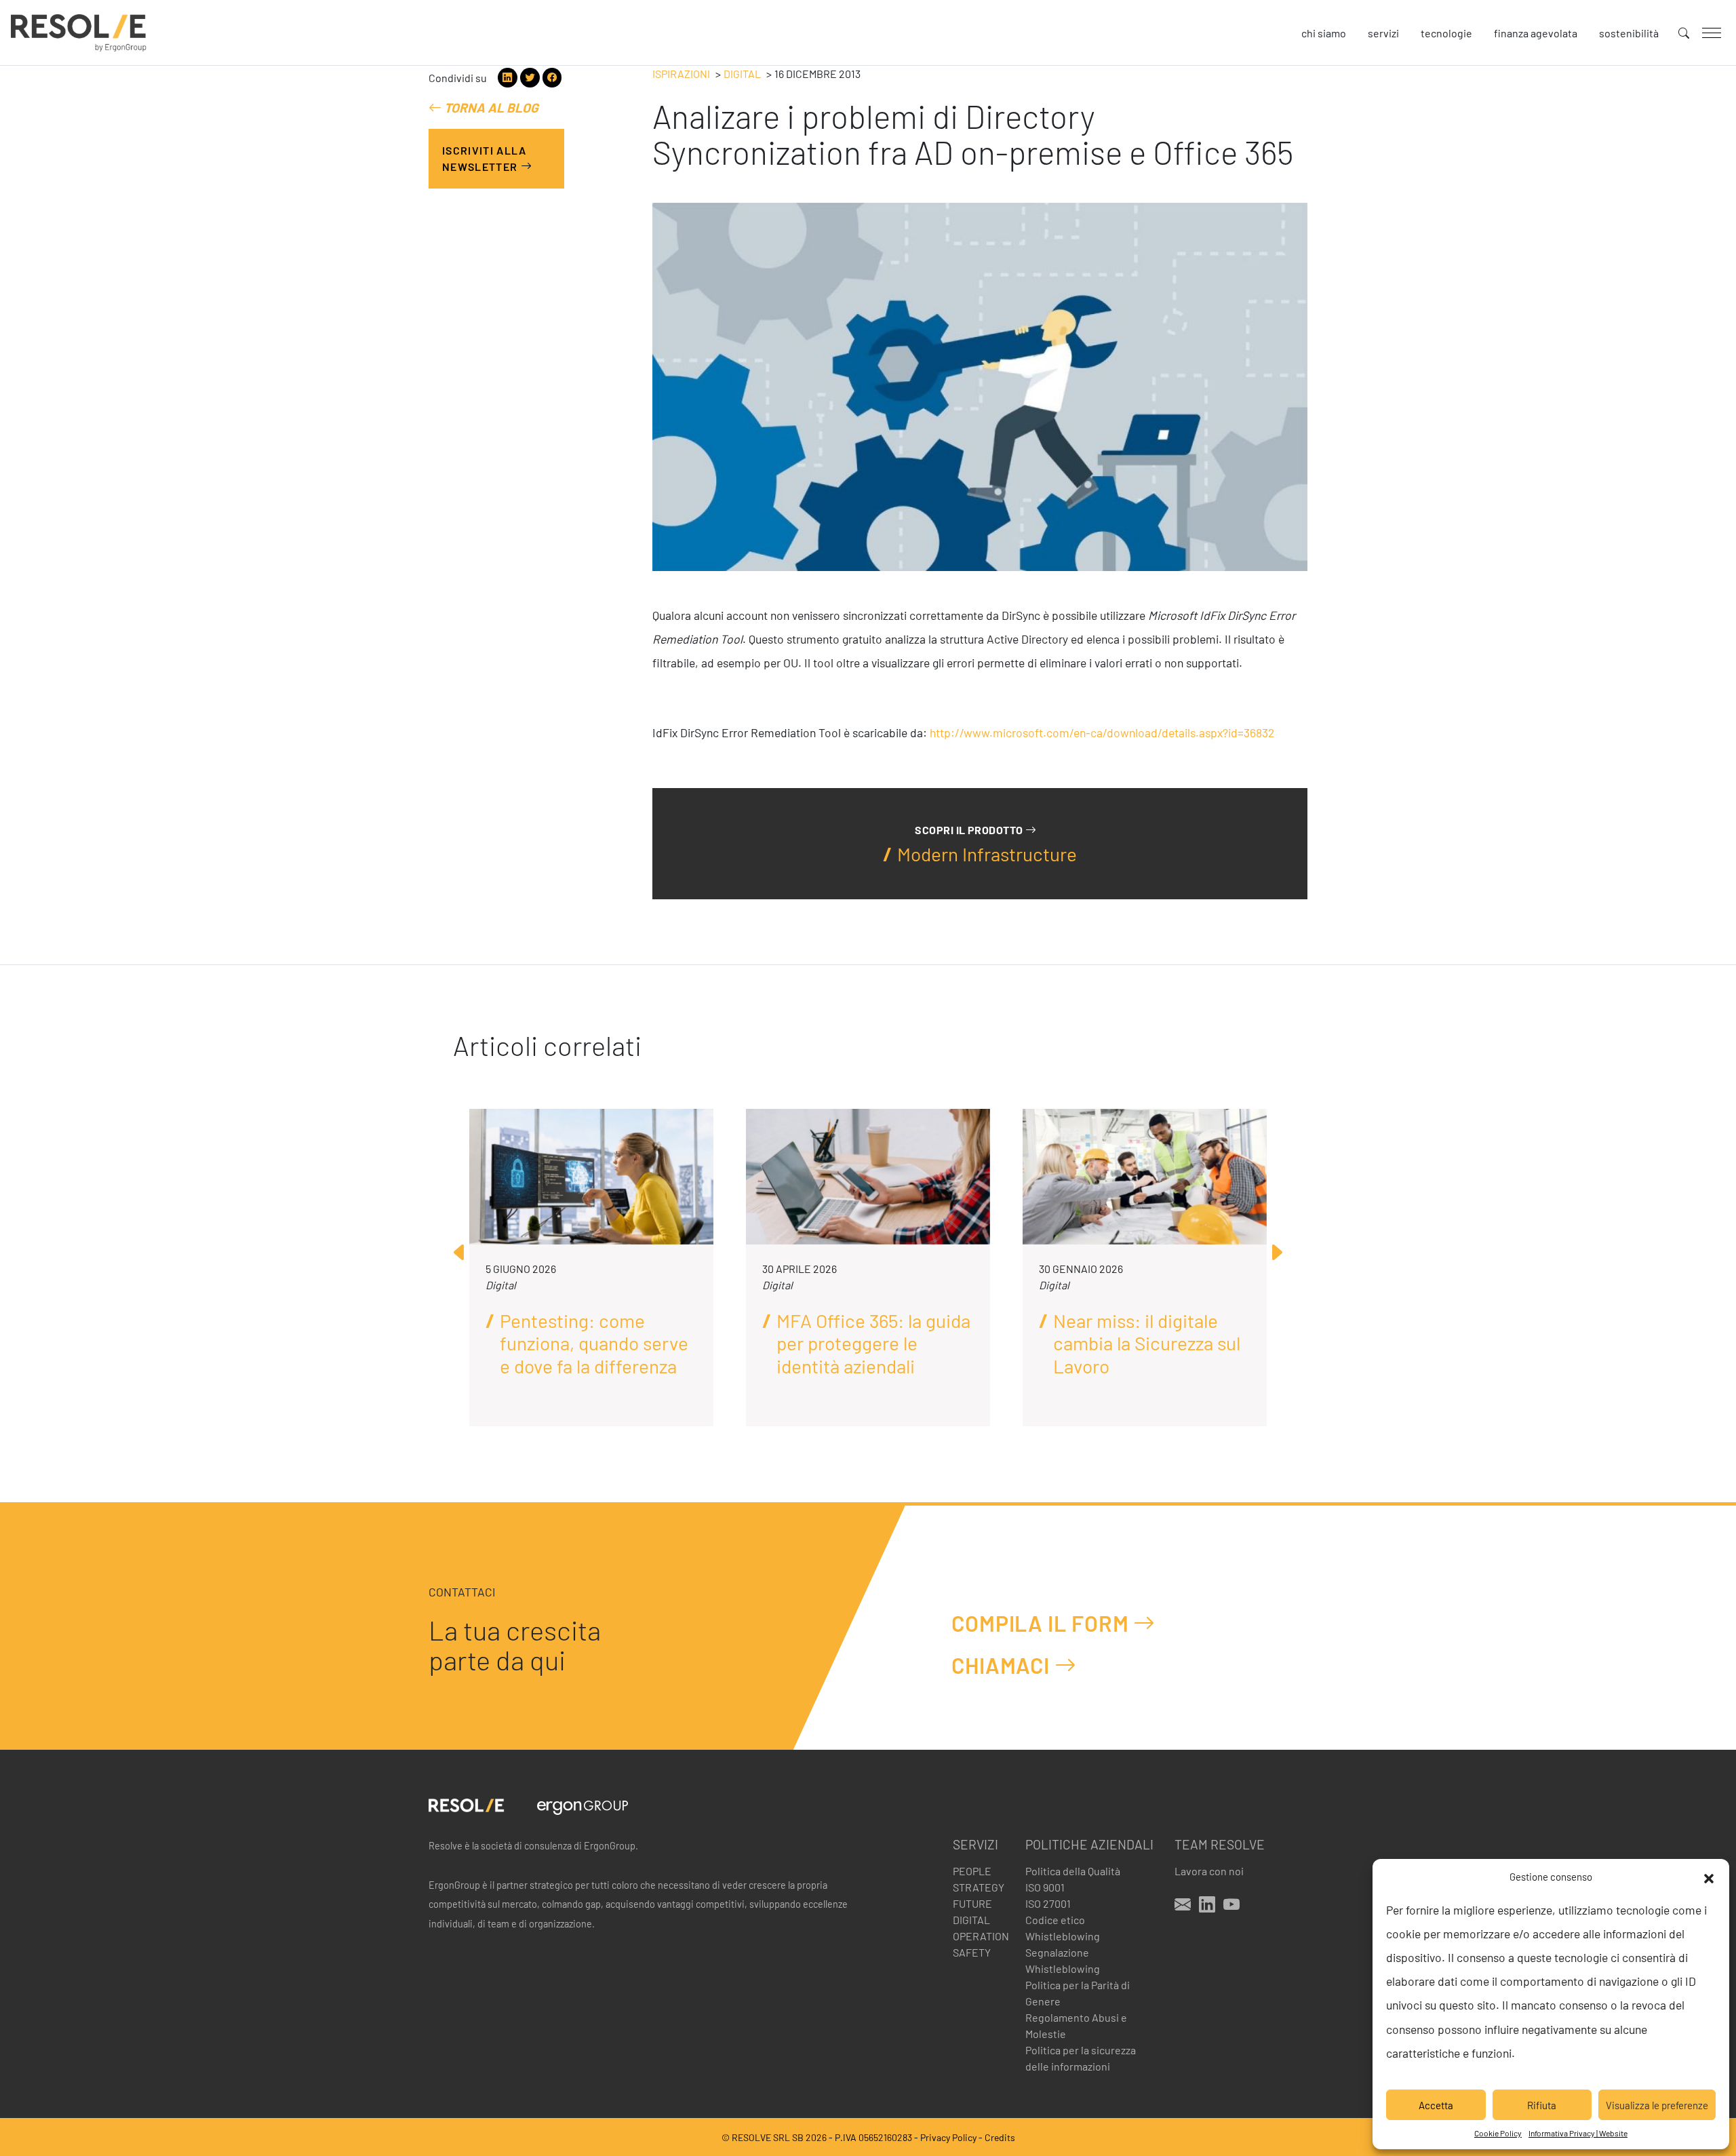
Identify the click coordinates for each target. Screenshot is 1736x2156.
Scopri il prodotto (970, 830)
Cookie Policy (1498, 2133)
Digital (742, 74)
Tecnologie (1446, 33)
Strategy (979, 1887)
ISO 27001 (1048, 1903)
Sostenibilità (1629, 33)
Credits (1000, 2137)
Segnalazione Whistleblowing (1063, 1960)
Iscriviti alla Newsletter (484, 158)
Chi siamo (1324, 33)
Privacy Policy (948, 2137)
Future (972, 1903)
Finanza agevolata (1536, 33)
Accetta (1436, 2105)
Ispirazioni (681, 74)
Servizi (1383, 33)
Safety (972, 1952)
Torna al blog (490, 107)
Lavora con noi (1209, 1871)
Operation (981, 1936)
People (972, 1871)
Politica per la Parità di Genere (1078, 1993)
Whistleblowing (1063, 1936)
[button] (1709, 1877)
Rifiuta (1542, 2105)
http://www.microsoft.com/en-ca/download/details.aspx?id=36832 (1102, 732)
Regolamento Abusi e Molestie (1076, 2025)
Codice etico (1055, 1920)
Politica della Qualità (1073, 1871)
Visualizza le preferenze (1657, 2105)
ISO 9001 (1045, 1887)
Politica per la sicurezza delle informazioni (1081, 2058)
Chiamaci (1003, 1665)
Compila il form (1042, 1623)
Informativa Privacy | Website (1578, 2133)
